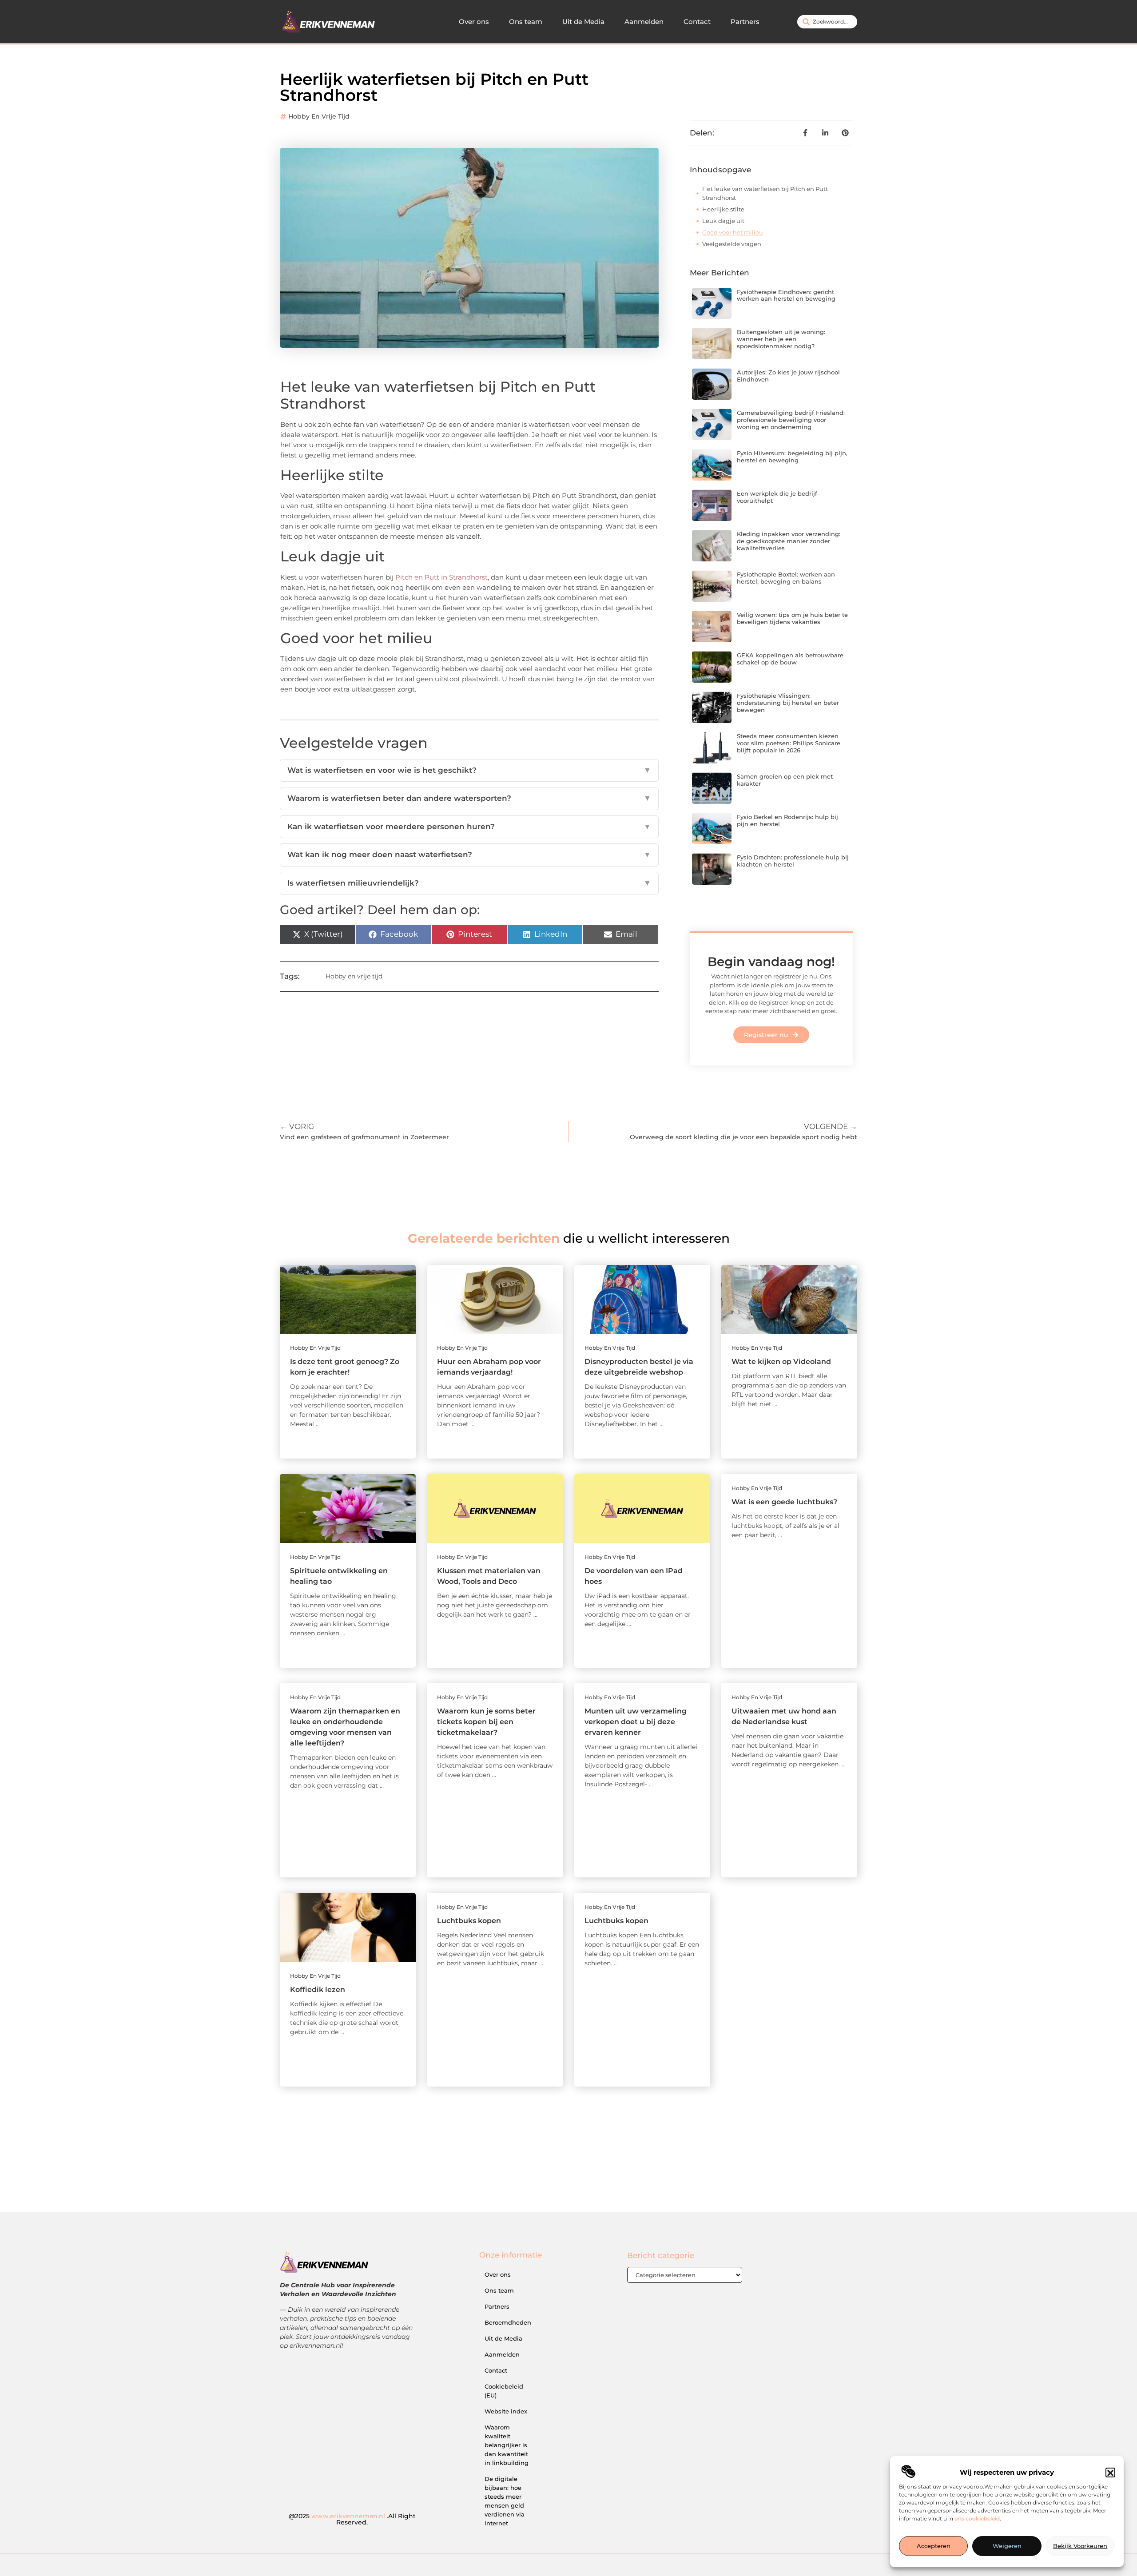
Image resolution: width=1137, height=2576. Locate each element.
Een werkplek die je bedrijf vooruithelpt (777, 497)
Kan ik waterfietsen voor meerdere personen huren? (469, 827)
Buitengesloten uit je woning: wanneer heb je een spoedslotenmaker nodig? (781, 339)
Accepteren (934, 2546)
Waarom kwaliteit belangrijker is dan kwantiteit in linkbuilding (507, 2445)
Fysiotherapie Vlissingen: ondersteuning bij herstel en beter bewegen (788, 702)
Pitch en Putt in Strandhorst (441, 577)
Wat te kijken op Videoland (781, 1362)
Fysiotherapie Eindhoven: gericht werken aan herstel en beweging (786, 295)
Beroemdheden (508, 2322)
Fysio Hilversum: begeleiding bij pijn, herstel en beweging (792, 457)
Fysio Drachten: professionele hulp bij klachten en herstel (793, 861)
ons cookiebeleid (977, 2519)
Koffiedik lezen (318, 1990)
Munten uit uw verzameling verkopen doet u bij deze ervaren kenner (636, 1722)
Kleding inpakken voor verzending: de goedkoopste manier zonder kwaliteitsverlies (789, 541)
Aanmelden (644, 22)
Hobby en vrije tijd (319, 116)
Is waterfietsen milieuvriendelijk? (469, 883)
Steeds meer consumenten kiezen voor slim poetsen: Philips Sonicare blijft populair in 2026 (789, 743)
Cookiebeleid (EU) (504, 2391)
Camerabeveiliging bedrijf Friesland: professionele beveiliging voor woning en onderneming (791, 419)
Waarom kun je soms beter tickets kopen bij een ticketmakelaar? (486, 1722)
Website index (506, 2411)
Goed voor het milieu (733, 232)
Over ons (474, 22)
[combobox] (827, 22)
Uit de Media (583, 22)
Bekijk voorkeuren (1080, 2546)
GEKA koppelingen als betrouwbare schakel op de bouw (790, 659)
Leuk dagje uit (723, 221)
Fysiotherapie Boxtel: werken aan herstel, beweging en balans (786, 578)
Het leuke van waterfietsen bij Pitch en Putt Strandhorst (765, 193)
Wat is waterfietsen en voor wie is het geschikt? (469, 770)
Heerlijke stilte (723, 209)
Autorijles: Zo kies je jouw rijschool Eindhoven (788, 376)
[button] (1110, 2473)
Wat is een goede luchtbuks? (784, 1502)
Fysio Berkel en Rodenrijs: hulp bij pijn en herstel (787, 820)
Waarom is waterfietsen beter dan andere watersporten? (469, 798)
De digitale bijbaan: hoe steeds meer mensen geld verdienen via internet (505, 2501)
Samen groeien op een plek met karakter (785, 780)
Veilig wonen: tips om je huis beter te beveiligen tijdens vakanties (792, 618)
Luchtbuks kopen (469, 1921)
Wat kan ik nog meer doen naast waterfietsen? (469, 855)
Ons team (526, 22)
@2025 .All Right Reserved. (352, 2519)
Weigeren (1007, 2546)
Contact (697, 22)
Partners (745, 22)
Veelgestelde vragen (732, 244)
